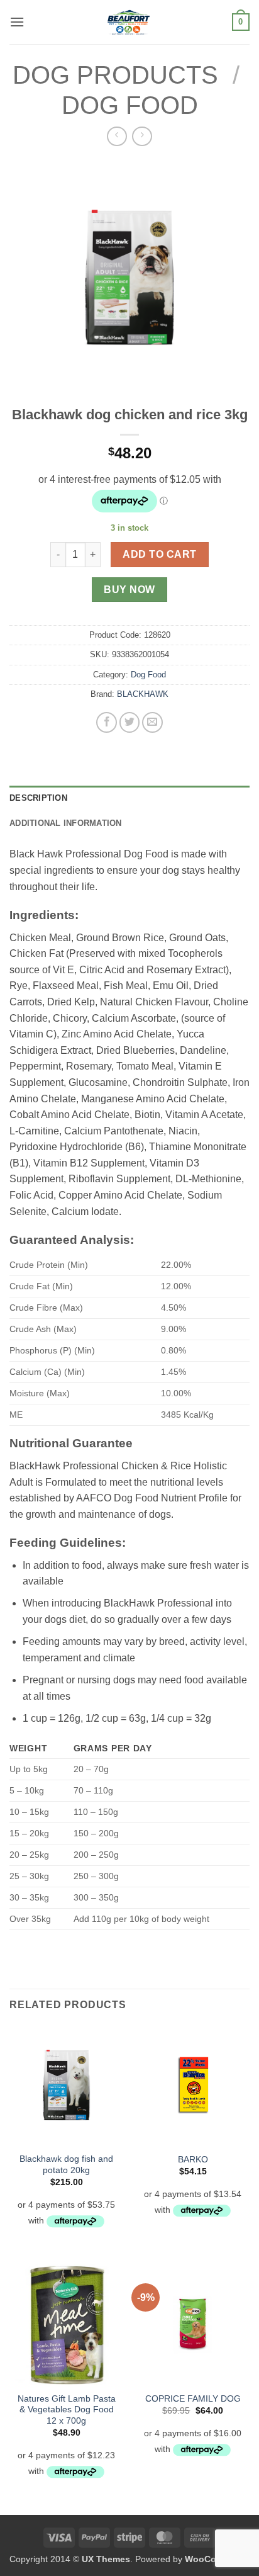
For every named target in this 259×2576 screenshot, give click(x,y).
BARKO (193, 2160)
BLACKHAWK (143, 694)
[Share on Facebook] (107, 722)
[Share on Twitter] (130, 722)
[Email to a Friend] (152, 722)
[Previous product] (142, 136)
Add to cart (159, 554)
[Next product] (117, 136)
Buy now (129, 590)
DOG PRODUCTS (115, 75)
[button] (17, 22)
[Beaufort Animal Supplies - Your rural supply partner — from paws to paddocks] (128, 22)
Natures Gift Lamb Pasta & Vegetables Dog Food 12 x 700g (67, 2410)
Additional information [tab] (66, 823)
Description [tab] (38, 798)
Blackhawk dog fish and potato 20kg (66, 2165)
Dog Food (130, 105)
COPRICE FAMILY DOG (193, 2399)
